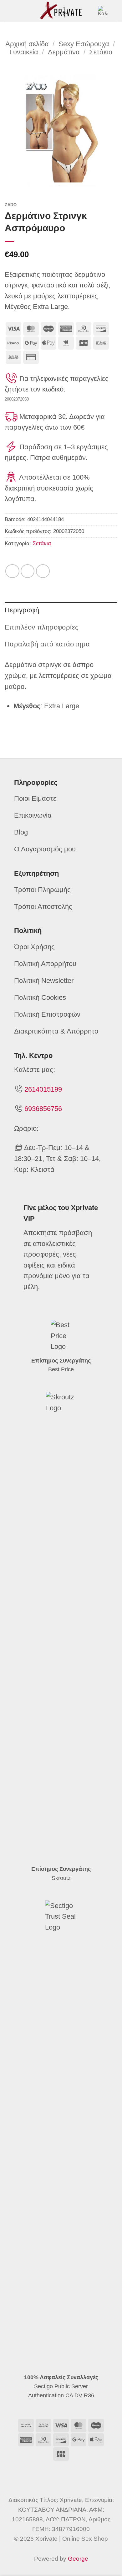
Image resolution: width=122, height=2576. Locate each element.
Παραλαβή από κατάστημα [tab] (47, 644)
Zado (11, 205)
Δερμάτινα (64, 52)
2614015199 (43, 1089)
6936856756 (43, 1109)
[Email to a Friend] (43, 571)
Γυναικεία (24, 52)
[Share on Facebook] (12, 571)
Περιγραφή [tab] (22, 610)
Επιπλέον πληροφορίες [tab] (42, 627)
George (78, 2559)
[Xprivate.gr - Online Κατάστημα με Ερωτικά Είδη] (61, 11)
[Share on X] (28, 571)
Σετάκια (101, 52)
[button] (10, 11)
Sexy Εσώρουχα (84, 44)
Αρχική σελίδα (27, 44)
